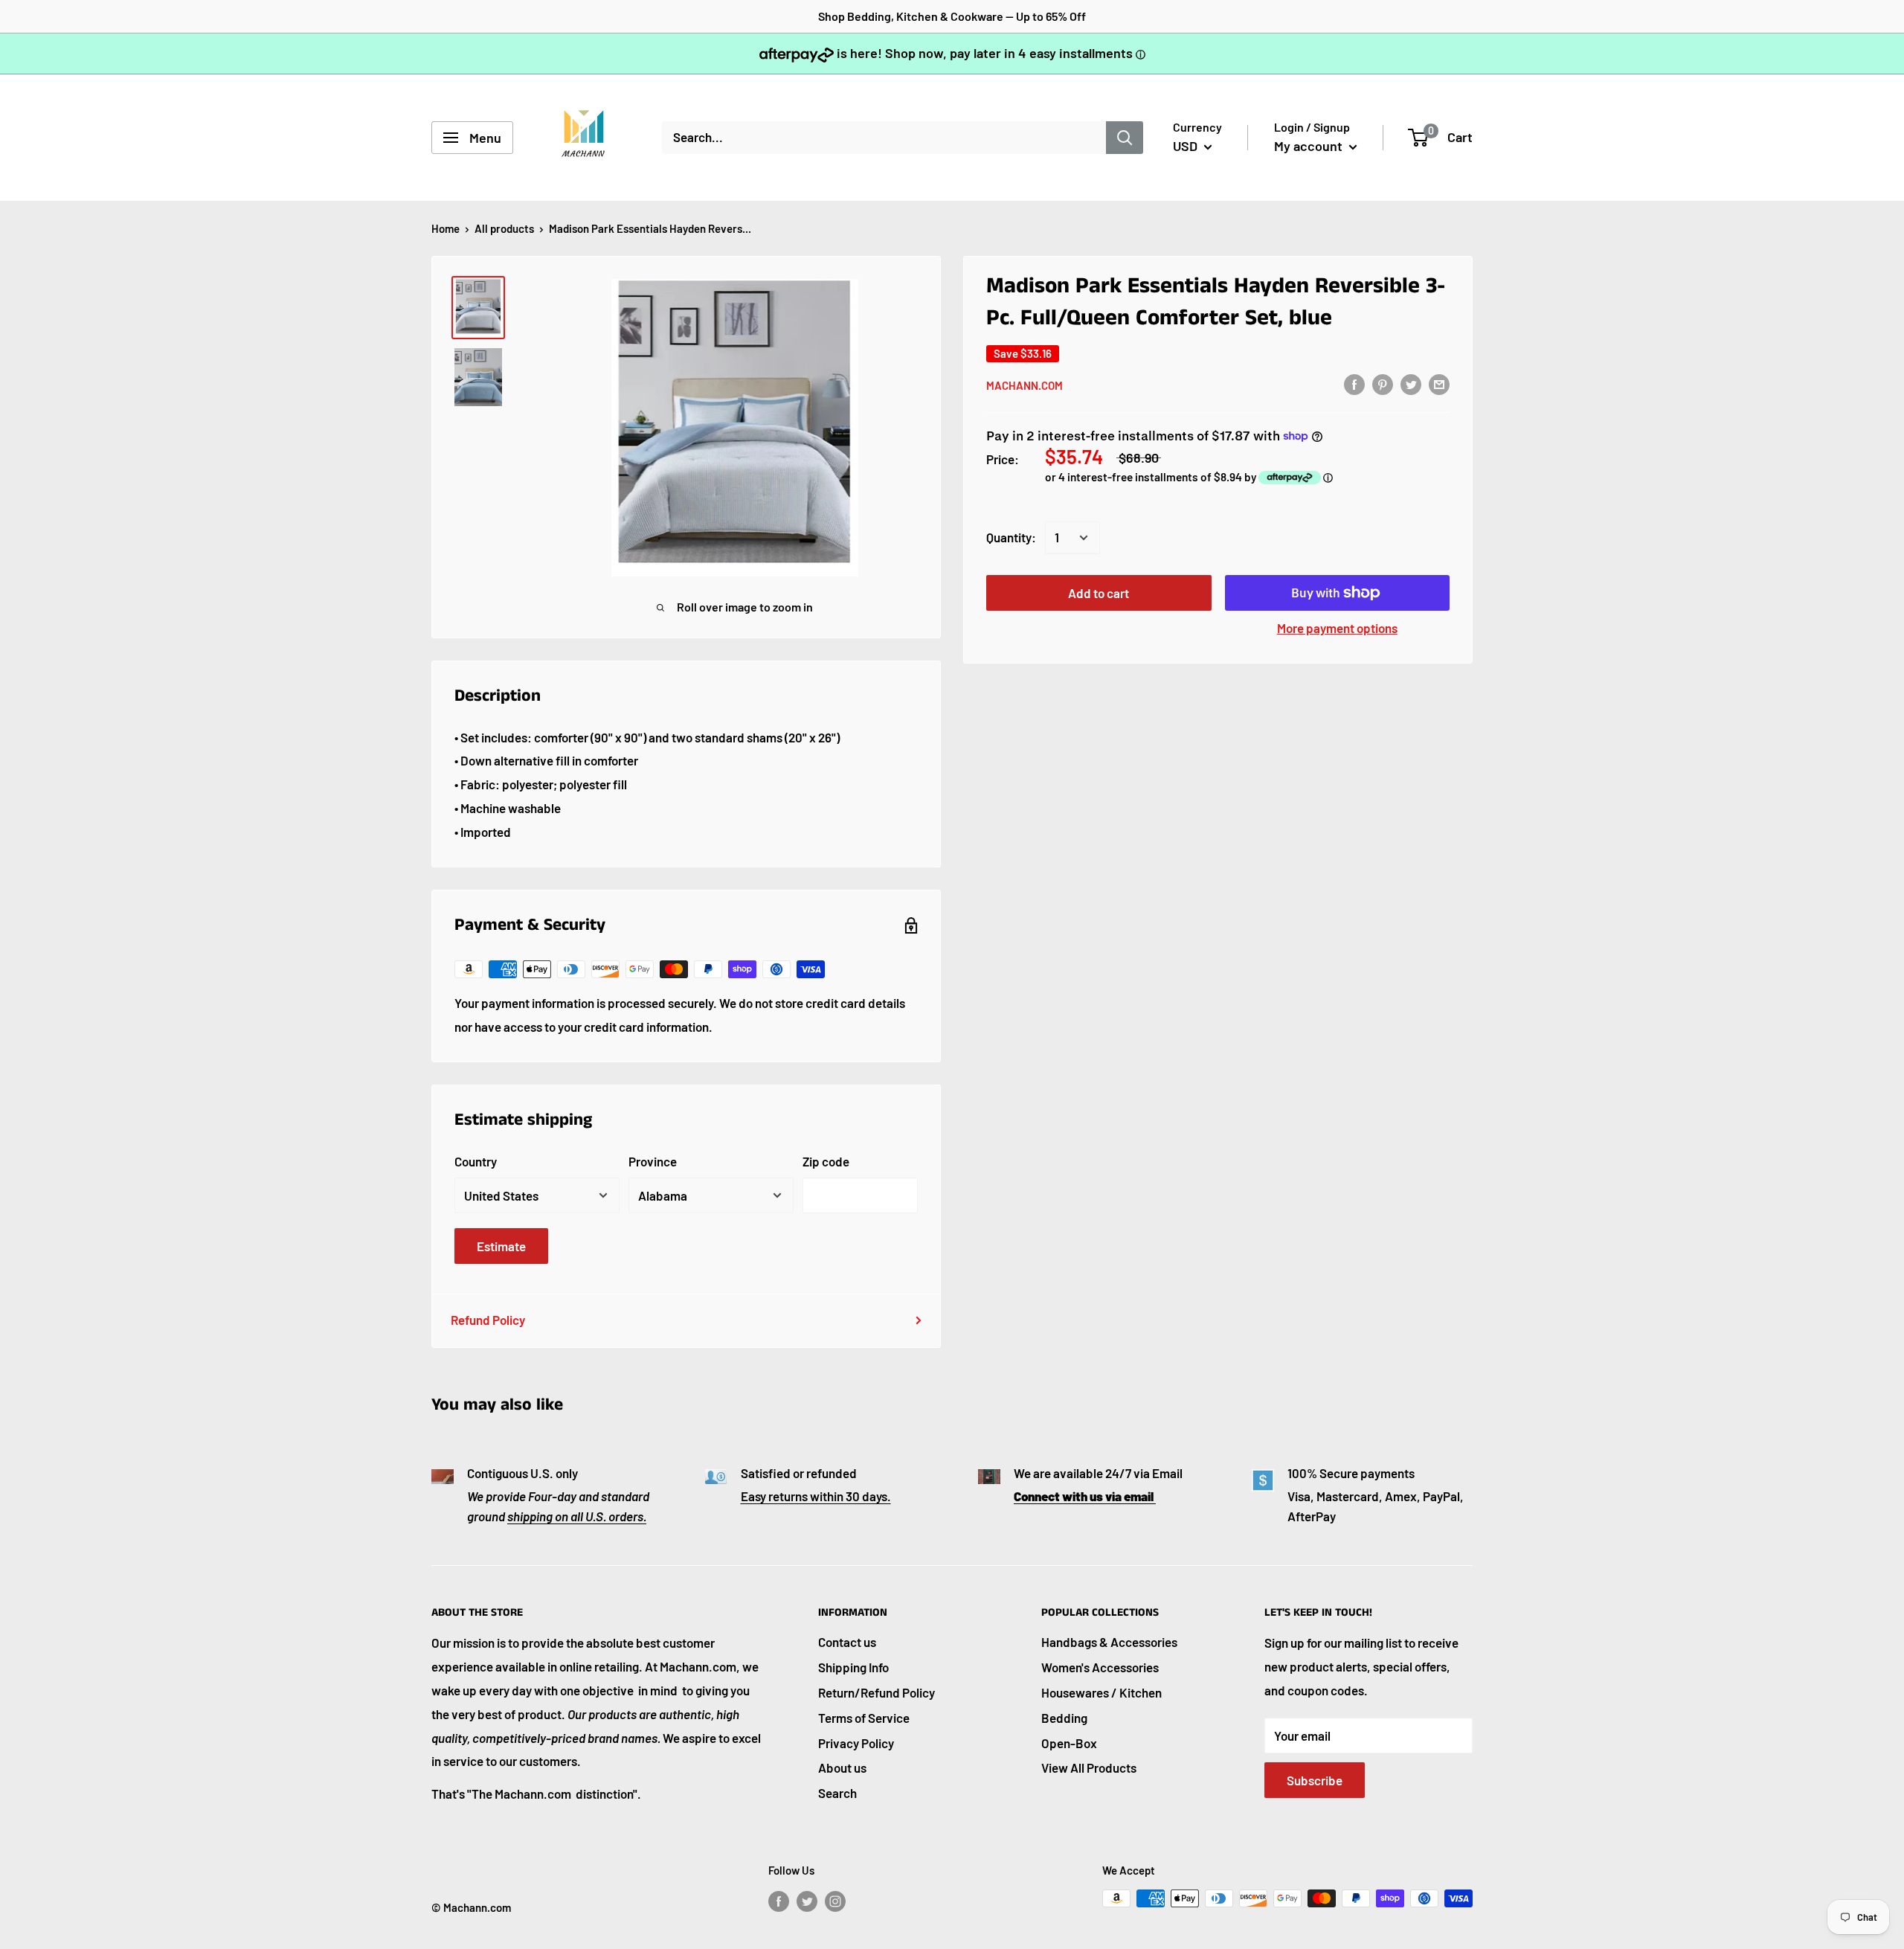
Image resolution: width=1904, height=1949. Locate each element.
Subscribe (1315, 1780)
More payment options (1337, 628)
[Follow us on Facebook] (779, 1901)
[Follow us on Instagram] (835, 1901)
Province (653, 1161)
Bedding (1064, 1718)
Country (476, 1161)
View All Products (1089, 1767)
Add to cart (1099, 593)
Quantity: (1011, 537)
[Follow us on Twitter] (807, 1901)
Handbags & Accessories (1109, 1642)
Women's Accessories (1100, 1667)
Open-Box (1069, 1743)
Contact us (847, 1642)
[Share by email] (1439, 384)
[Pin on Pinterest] (1383, 384)
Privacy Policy (856, 1743)
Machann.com (1025, 385)
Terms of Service (864, 1718)
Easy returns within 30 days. (816, 1496)
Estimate (501, 1246)
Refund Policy (488, 1320)
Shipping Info (853, 1667)
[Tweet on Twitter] (1411, 384)
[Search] (1125, 138)
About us (842, 1767)
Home (446, 228)
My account (1310, 146)
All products (504, 228)
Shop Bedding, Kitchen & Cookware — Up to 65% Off (952, 16)
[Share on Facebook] (1354, 384)
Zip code (826, 1161)
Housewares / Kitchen (1101, 1692)
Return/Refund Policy (877, 1692)
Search (837, 1793)
